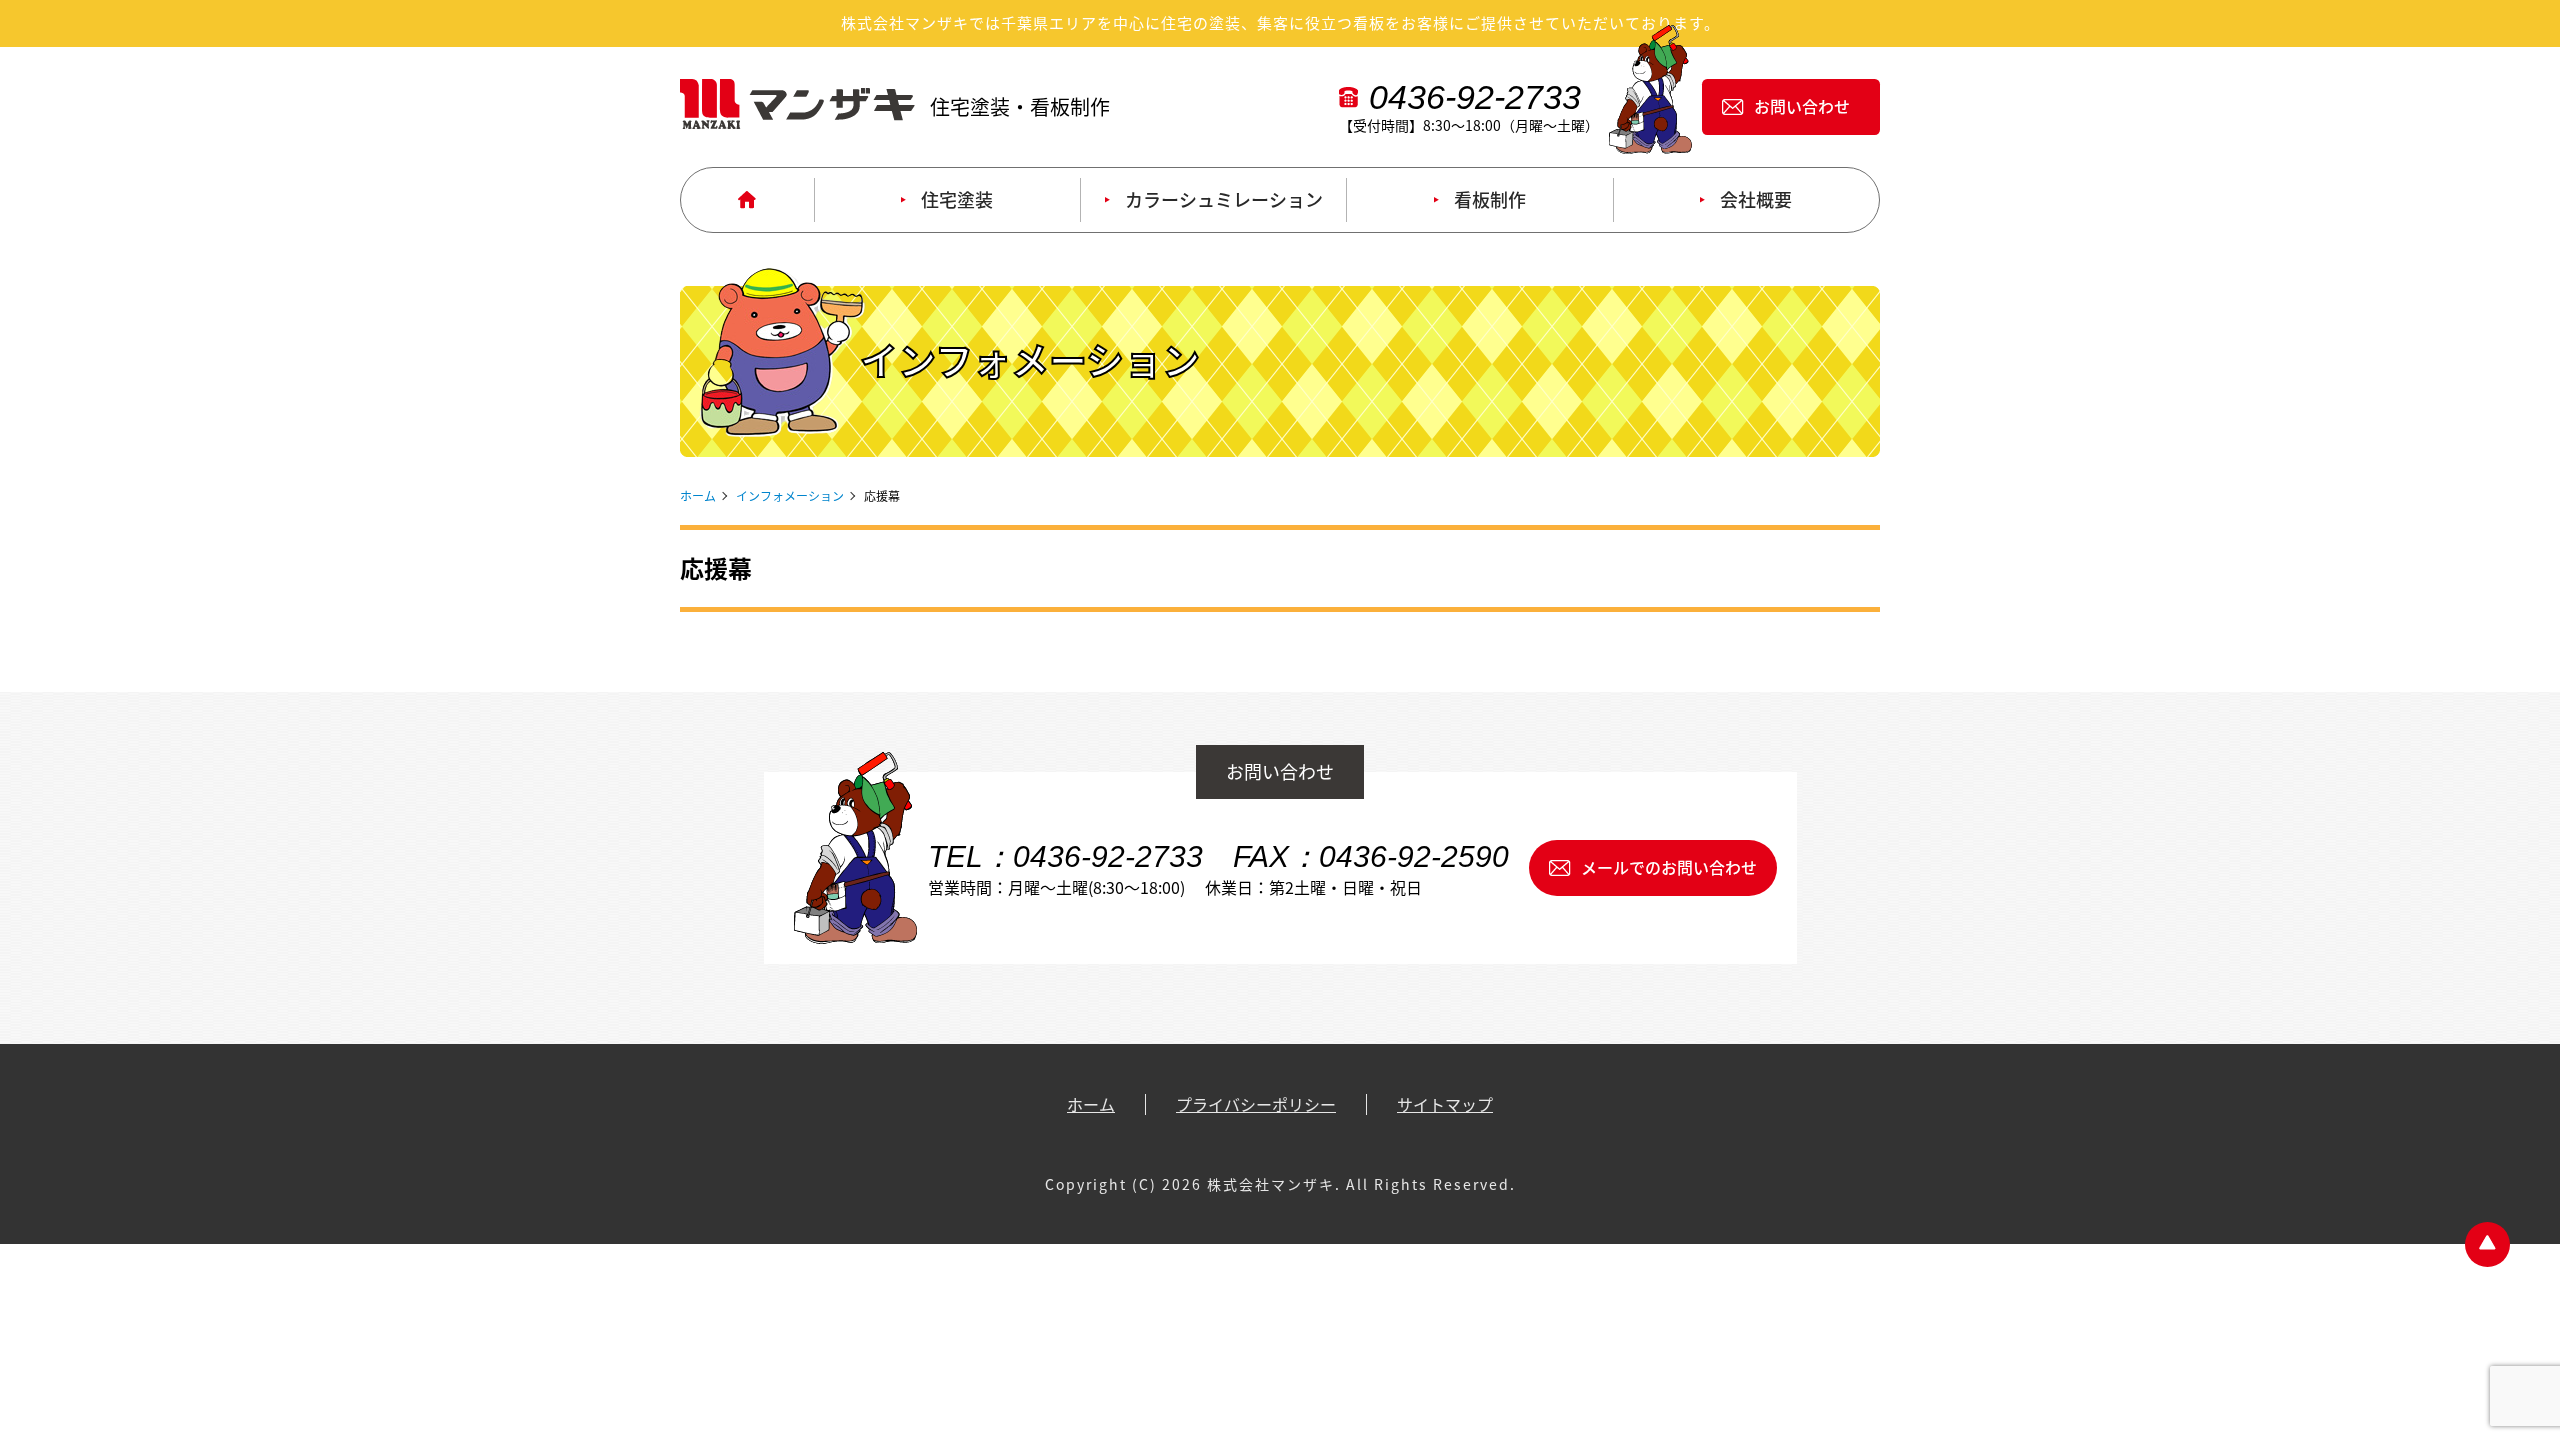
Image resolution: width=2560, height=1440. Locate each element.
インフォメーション (790, 496)
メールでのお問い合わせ (1669, 867)
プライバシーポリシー (1256, 1104)
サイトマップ (1445, 1104)
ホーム (698, 496)
